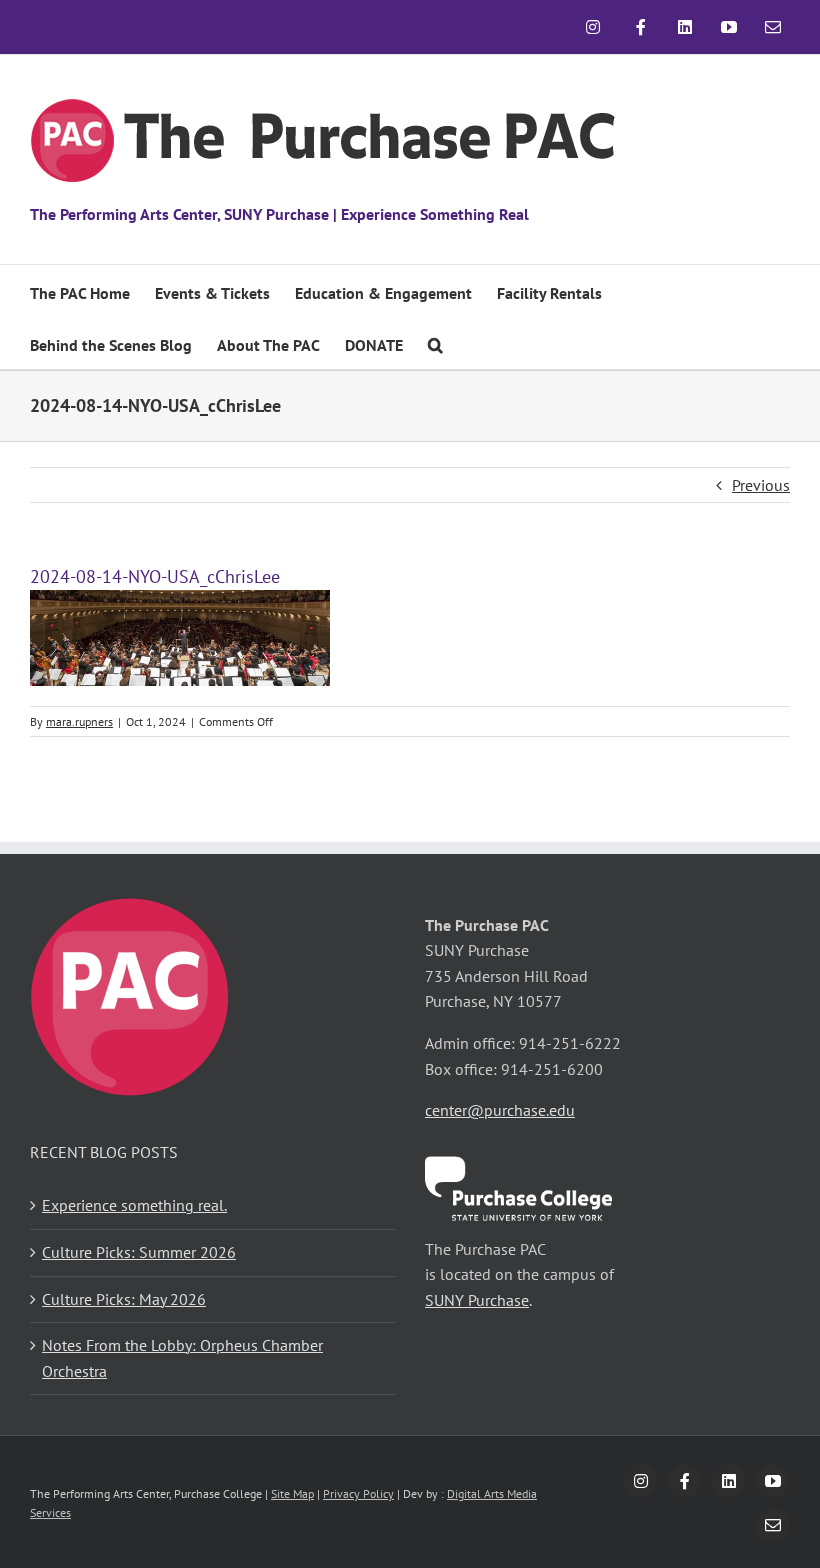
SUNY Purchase (477, 1300)
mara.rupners (79, 721)
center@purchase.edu (500, 1110)
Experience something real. (134, 1205)
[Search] (435, 343)
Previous (761, 485)
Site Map (292, 1493)
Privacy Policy (358, 1493)
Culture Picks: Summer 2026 (139, 1252)
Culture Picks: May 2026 (124, 1299)
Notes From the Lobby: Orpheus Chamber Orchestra (182, 1358)
